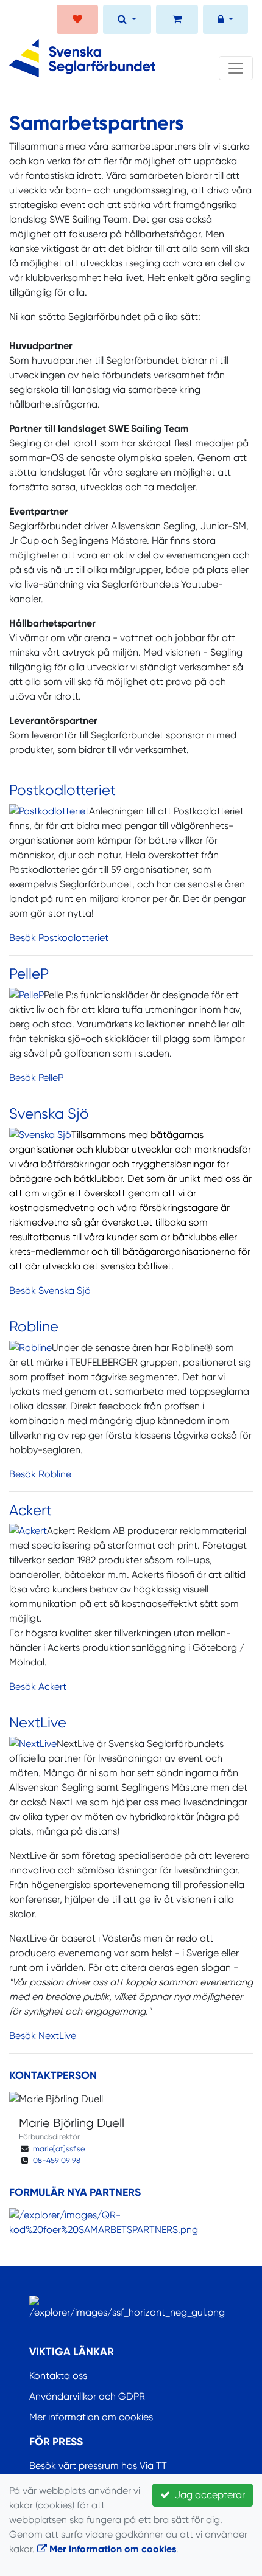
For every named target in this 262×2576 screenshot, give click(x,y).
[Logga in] (225, 21)
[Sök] (127, 21)
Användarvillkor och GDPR (87, 2396)
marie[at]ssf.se (59, 2149)
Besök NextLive (43, 2036)
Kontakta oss (58, 2376)
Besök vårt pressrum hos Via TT (98, 2466)
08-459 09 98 (57, 2160)
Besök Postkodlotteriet (59, 938)
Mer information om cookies (91, 2417)
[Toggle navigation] (236, 68)
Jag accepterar (207, 2495)
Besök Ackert (38, 1686)
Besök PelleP (36, 1078)
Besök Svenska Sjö (50, 1290)
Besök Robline (40, 1474)
